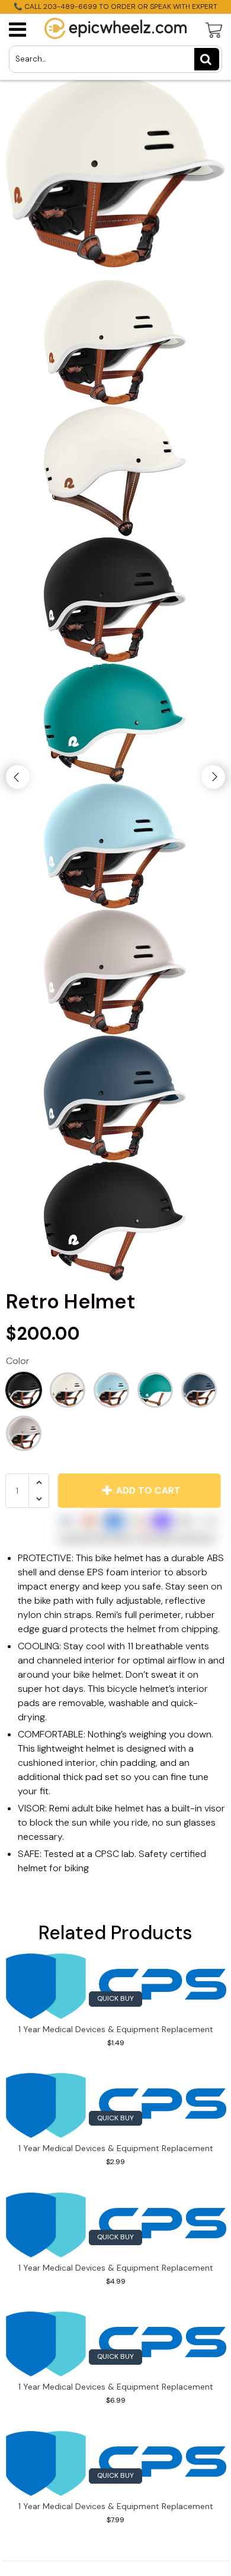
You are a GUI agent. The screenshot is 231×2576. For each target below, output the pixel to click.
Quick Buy (115, 1998)
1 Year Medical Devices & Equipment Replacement (116, 2029)
